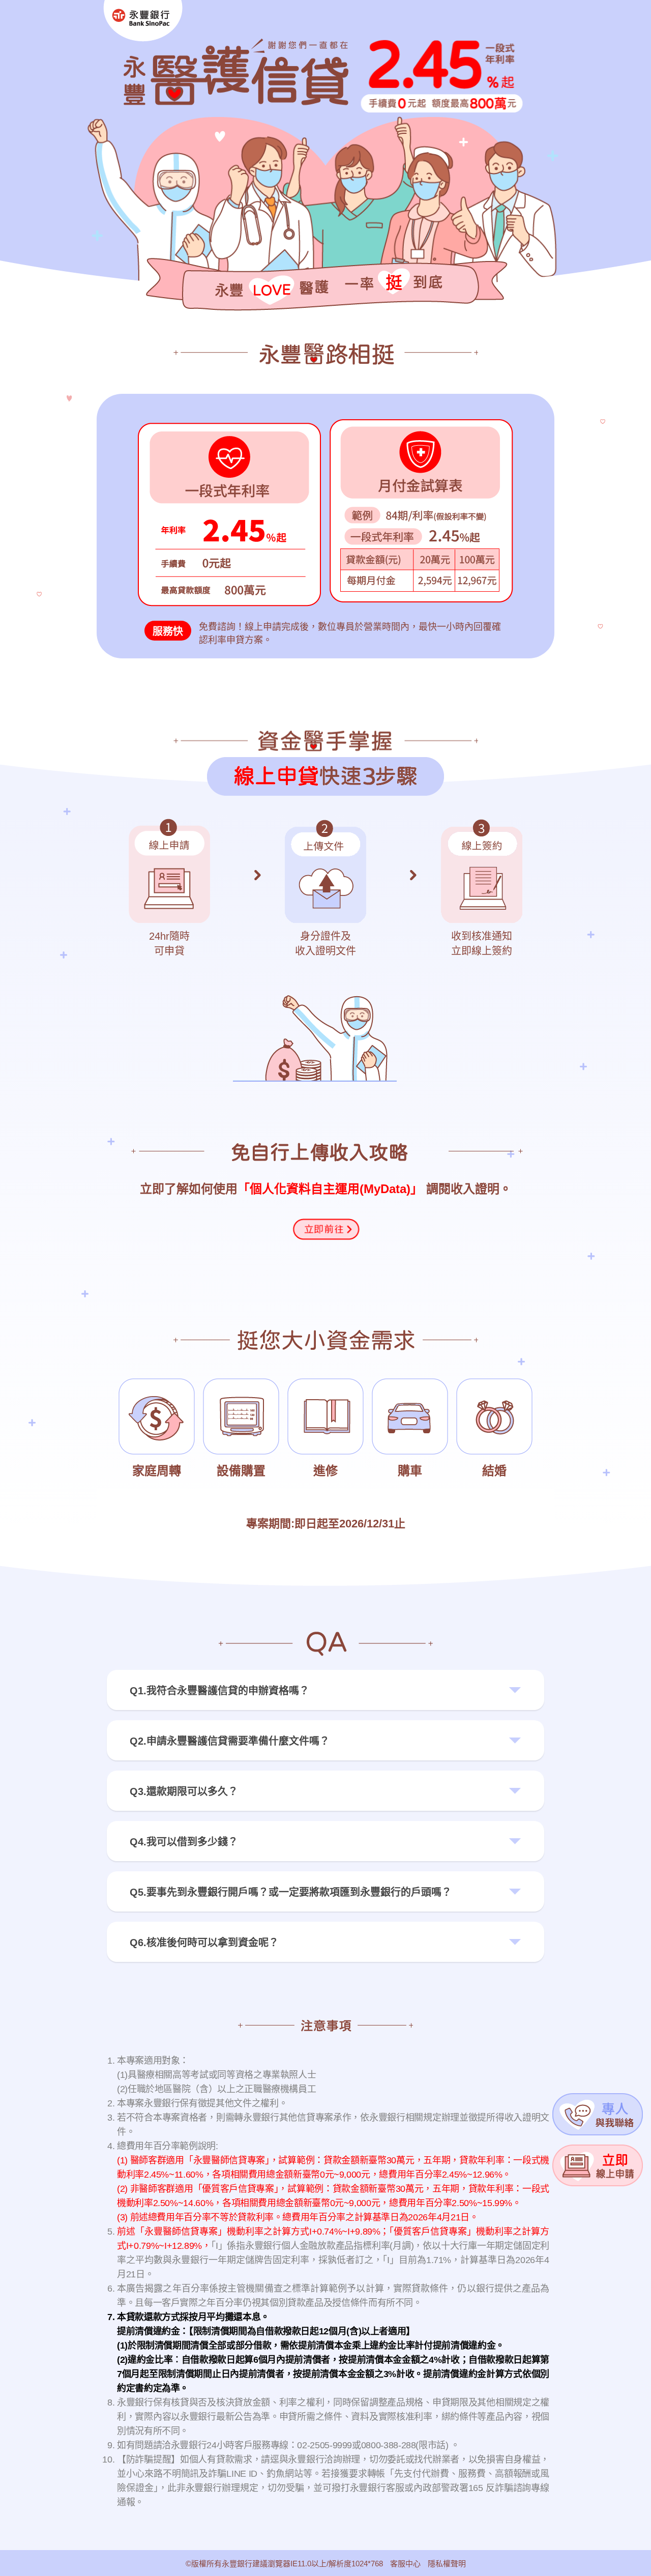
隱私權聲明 (447, 2564)
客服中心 (405, 2564)
